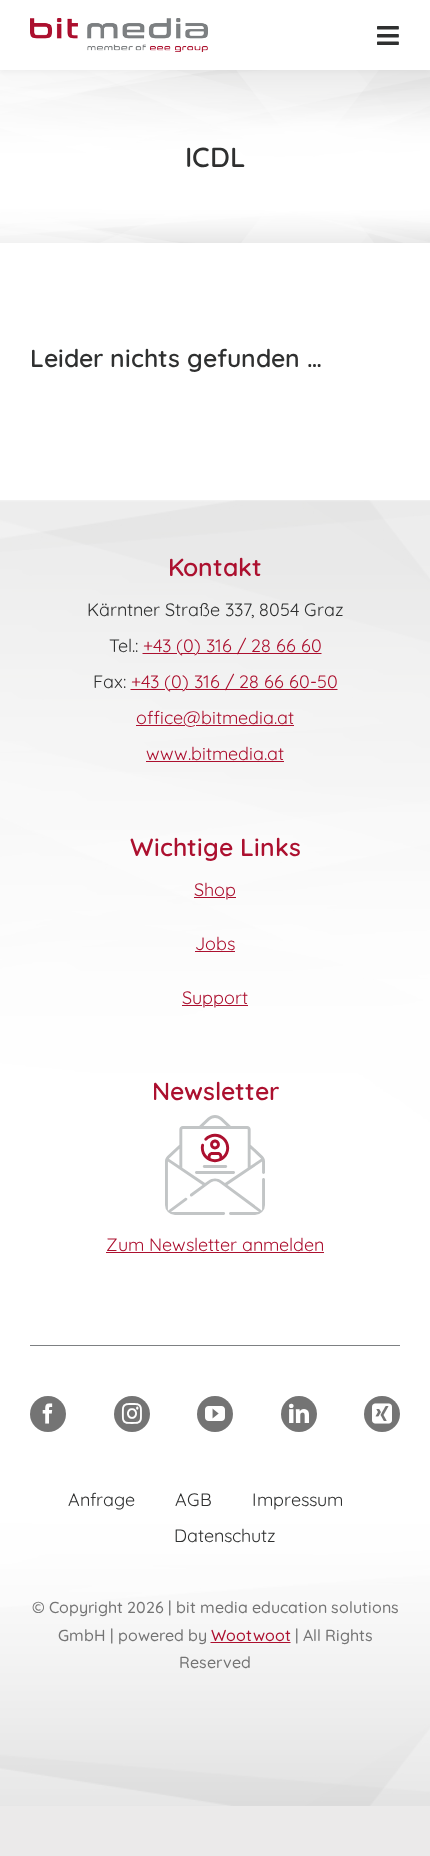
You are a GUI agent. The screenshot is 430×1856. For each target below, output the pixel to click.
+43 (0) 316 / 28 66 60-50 (234, 681)
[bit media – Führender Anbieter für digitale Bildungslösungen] (119, 26)
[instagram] (132, 1414)
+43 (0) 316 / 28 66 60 (232, 645)
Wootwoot (251, 1635)
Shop (215, 889)
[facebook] (48, 1414)
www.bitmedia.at (215, 753)
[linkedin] (299, 1414)
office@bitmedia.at (215, 717)
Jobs (215, 943)
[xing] (382, 1414)
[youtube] (215, 1414)
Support (215, 997)
